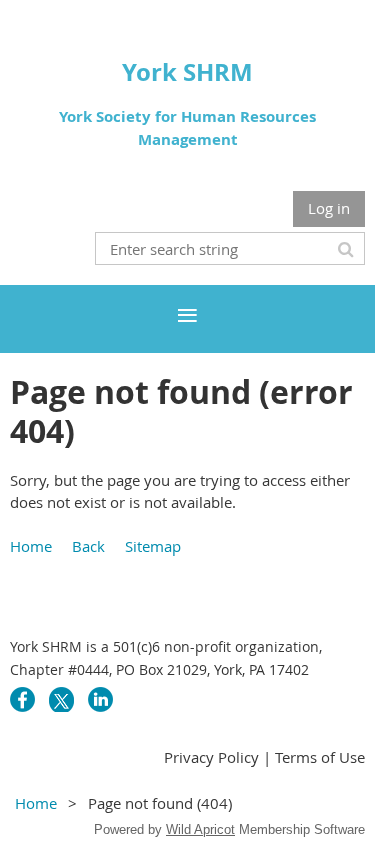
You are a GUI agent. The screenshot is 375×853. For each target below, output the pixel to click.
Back (88, 546)
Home (31, 546)
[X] (61, 699)
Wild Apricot (200, 829)
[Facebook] (22, 699)
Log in (329, 208)
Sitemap (153, 546)
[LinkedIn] (100, 699)
